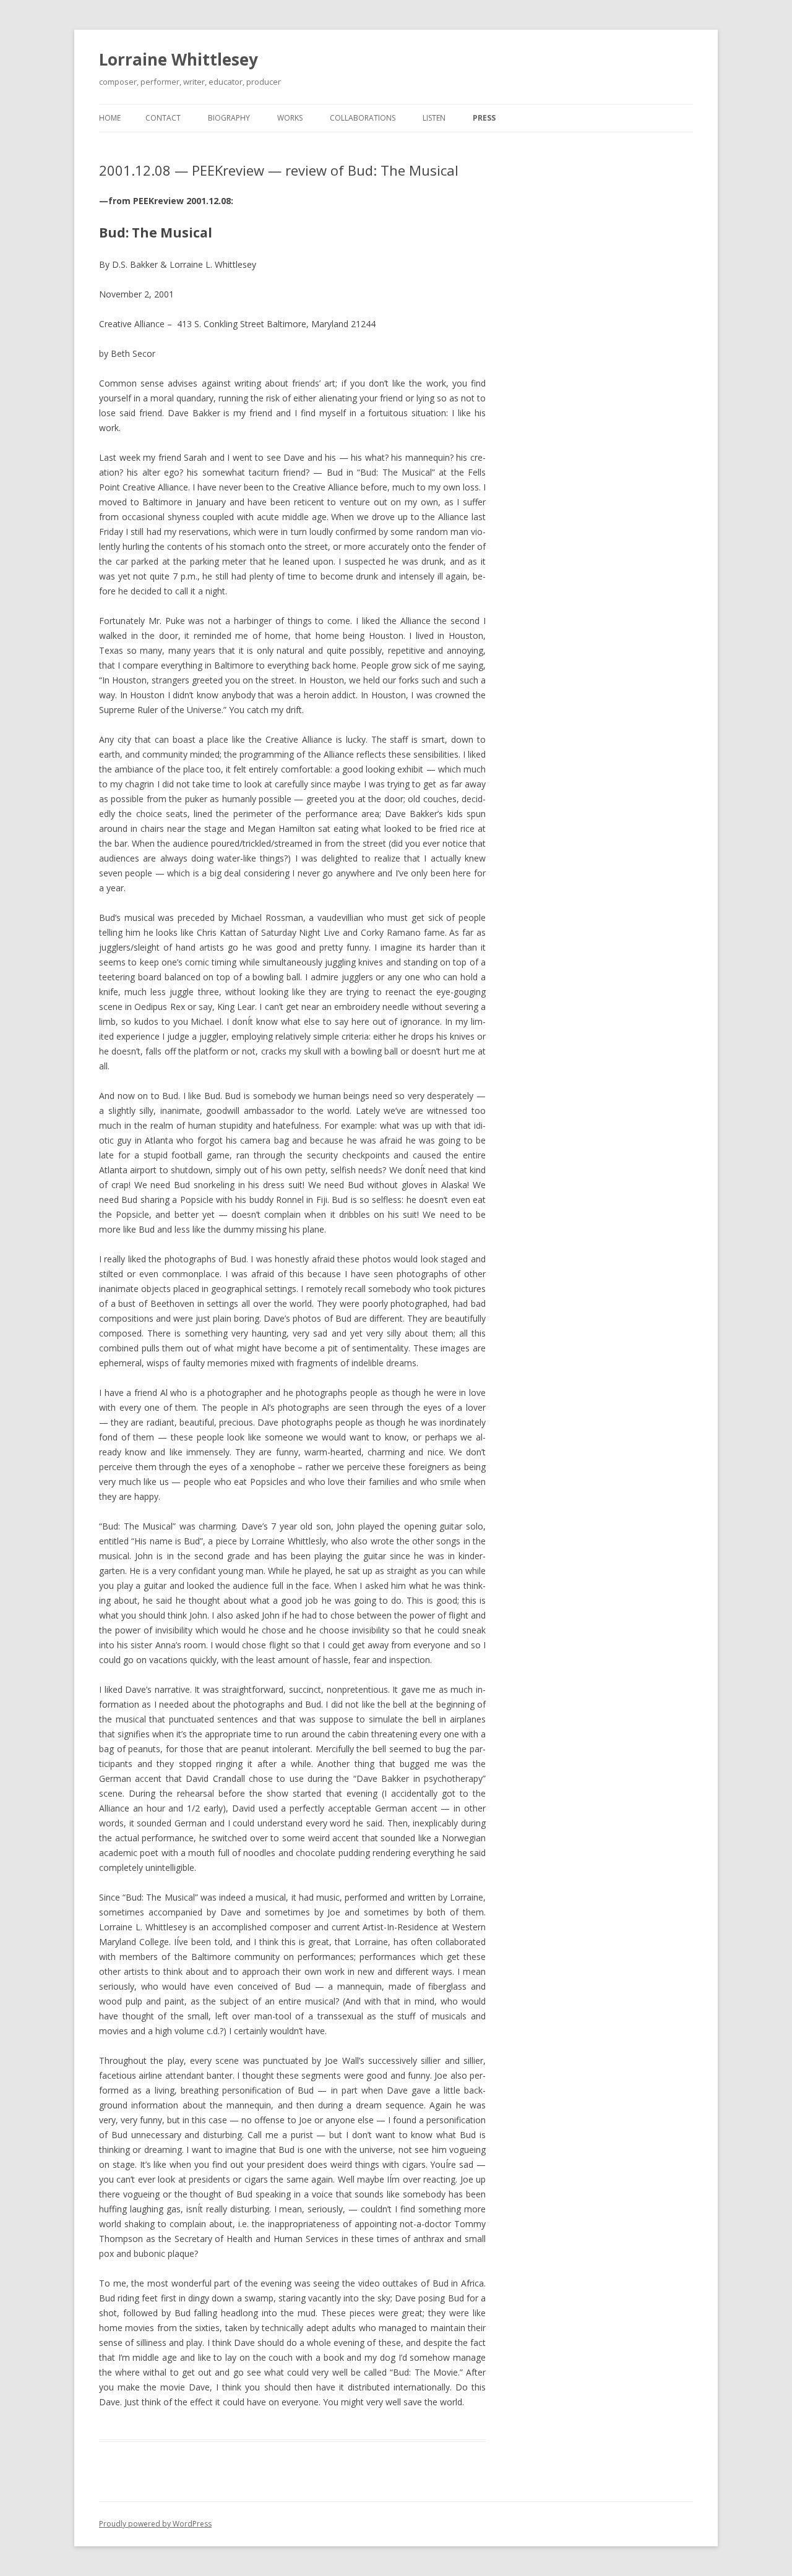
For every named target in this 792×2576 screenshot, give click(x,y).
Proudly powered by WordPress (155, 2524)
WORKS (290, 118)
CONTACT (163, 118)
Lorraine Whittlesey (179, 59)
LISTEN (434, 118)
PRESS (484, 118)
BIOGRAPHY (229, 118)
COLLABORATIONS (363, 118)
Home (110, 118)
